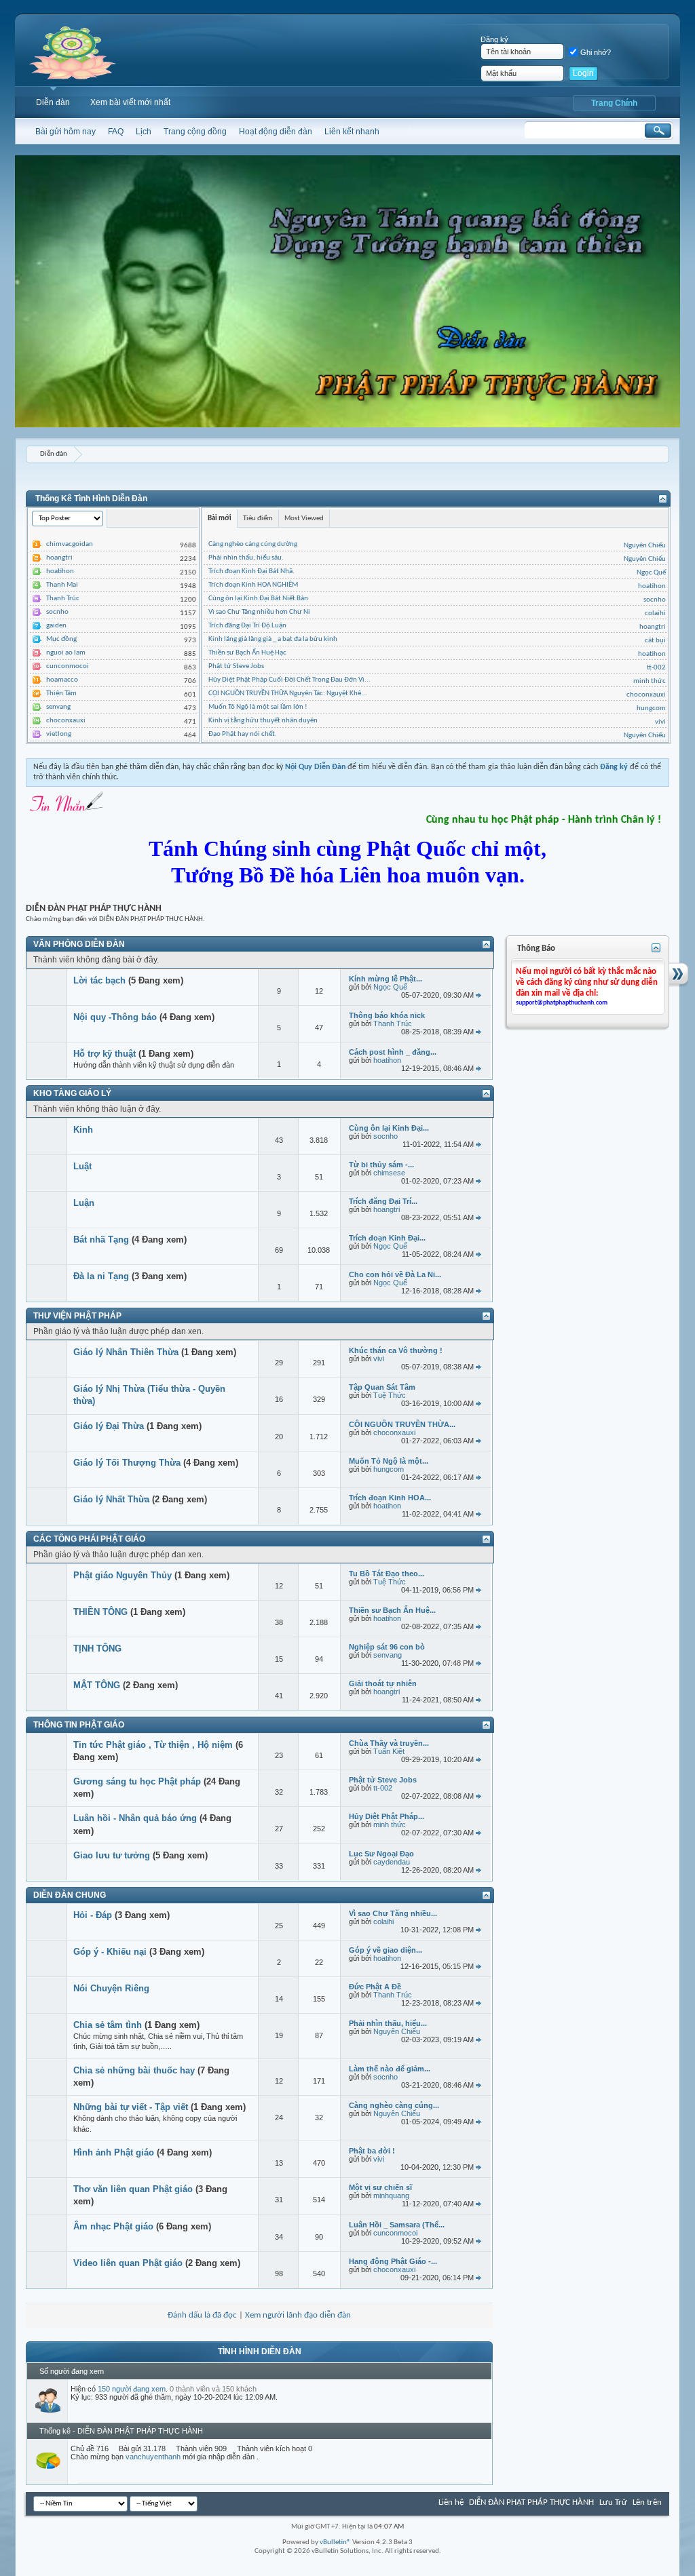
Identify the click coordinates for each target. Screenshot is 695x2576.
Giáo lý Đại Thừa (109, 1426)
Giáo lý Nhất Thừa (111, 1499)
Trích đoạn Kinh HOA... (390, 1498)
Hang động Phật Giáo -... (393, 2261)
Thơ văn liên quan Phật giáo (133, 2189)
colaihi (655, 613)
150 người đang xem (132, 2389)
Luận (84, 1203)
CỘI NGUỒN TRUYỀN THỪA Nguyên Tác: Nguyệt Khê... (288, 694)
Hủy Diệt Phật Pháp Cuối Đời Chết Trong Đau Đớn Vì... (289, 680)
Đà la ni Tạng (101, 1276)
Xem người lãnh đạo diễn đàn (298, 2315)
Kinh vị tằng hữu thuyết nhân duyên (263, 721)
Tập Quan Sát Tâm (382, 1387)
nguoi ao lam (66, 653)
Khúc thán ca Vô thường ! (396, 1350)
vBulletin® (335, 2542)
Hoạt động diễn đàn (276, 132)
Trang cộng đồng (195, 132)
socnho (57, 612)
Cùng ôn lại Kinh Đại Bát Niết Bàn (258, 599)
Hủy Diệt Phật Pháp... (387, 1816)
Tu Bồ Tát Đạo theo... (387, 1574)
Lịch (144, 132)
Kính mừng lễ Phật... (386, 979)
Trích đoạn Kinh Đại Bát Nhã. (251, 571)
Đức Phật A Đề (375, 1987)
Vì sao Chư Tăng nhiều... (393, 1913)
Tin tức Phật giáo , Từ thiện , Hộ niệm (153, 1745)
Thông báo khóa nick (387, 1015)
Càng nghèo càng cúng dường (253, 544)
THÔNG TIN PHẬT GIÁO (79, 1725)
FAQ (116, 132)
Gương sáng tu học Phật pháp (137, 1781)
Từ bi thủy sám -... (381, 1165)
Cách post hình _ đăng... (393, 1052)
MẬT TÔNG (97, 1685)
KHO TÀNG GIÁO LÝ (72, 1093)
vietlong (59, 734)
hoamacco (62, 680)
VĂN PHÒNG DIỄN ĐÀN (79, 944)
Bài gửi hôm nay (65, 132)
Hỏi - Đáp (93, 1915)
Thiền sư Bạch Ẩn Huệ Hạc (247, 653)
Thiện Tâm (61, 694)
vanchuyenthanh (153, 2457)
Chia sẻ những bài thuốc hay (134, 2070)
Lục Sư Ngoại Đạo (381, 1854)
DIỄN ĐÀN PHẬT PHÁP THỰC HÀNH (531, 2502)
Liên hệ (451, 2502)
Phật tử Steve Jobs (236, 666)
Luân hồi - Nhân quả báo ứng (135, 1818)
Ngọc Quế (651, 573)
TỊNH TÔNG (97, 1648)
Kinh (83, 1130)
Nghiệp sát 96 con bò (387, 1647)
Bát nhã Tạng (101, 1240)
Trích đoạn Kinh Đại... (387, 1238)
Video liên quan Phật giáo (128, 2263)
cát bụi (655, 641)
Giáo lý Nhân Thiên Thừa (126, 1352)
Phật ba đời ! (372, 2151)
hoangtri (59, 558)
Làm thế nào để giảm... (390, 2069)
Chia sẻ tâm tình (108, 2025)
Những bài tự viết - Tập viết (131, 2107)
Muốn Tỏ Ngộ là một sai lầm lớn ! (258, 707)
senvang (58, 707)
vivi (660, 722)
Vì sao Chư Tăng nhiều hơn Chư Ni (259, 612)
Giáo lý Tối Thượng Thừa (127, 1463)
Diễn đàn (53, 102)
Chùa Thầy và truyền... (389, 1743)
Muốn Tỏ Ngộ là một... (389, 1461)
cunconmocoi (68, 666)
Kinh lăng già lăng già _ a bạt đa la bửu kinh (273, 639)
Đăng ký (494, 39)
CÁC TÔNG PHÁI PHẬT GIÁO (89, 1539)
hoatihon (60, 571)
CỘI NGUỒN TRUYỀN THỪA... (402, 1424)
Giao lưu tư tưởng (112, 1855)
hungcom (651, 708)
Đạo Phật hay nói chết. (243, 734)
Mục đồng (61, 639)
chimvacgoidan (70, 544)
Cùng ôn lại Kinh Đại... (389, 1128)
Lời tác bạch (99, 980)
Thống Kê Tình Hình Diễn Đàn (91, 499)
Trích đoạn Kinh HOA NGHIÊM (253, 585)
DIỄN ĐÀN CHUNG (70, 1895)
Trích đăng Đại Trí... (383, 1201)
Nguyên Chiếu (645, 546)
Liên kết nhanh (352, 132)
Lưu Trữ (613, 2502)
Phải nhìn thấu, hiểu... (388, 2023)
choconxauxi (66, 721)
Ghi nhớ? (596, 52)
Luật (82, 1166)
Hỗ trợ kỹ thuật (105, 1054)
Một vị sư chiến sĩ (380, 2187)
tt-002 (656, 668)
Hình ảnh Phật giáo (114, 2152)
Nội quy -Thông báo (115, 1017)
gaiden (56, 626)
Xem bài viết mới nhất (130, 102)
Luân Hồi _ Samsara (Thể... (397, 2225)
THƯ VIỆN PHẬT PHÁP (77, 1316)
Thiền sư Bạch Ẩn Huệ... (392, 1610)
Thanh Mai (62, 585)
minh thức (650, 681)
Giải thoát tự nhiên (383, 1683)
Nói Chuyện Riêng (111, 1988)
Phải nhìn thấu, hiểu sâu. (246, 558)
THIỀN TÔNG (100, 1612)
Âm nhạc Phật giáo (113, 2226)
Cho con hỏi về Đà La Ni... (395, 1274)
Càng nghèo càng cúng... (394, 2105)
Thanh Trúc (63, 599)
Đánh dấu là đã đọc (202, 2315)
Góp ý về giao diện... (386, 1950)
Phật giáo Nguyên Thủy (123, 1575)
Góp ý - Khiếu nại (110, 1952)
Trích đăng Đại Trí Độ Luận (247, 626)
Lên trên (647, 2502)
